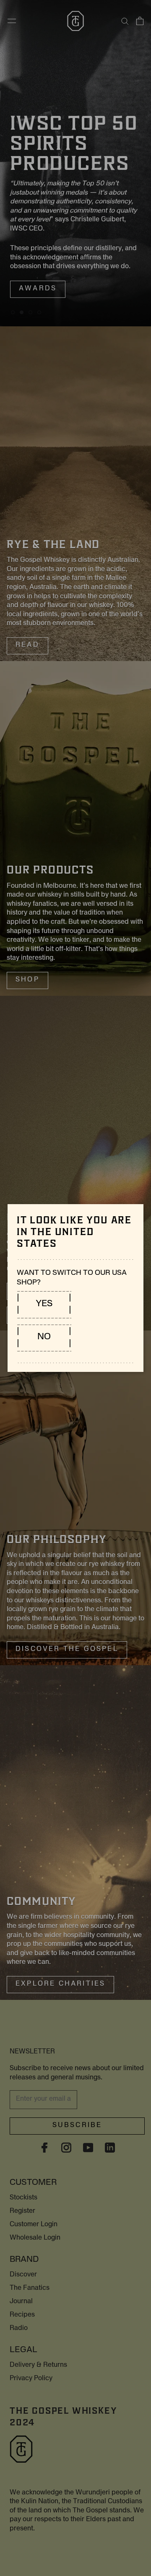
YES (44, 1304)
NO (44, 1338)
